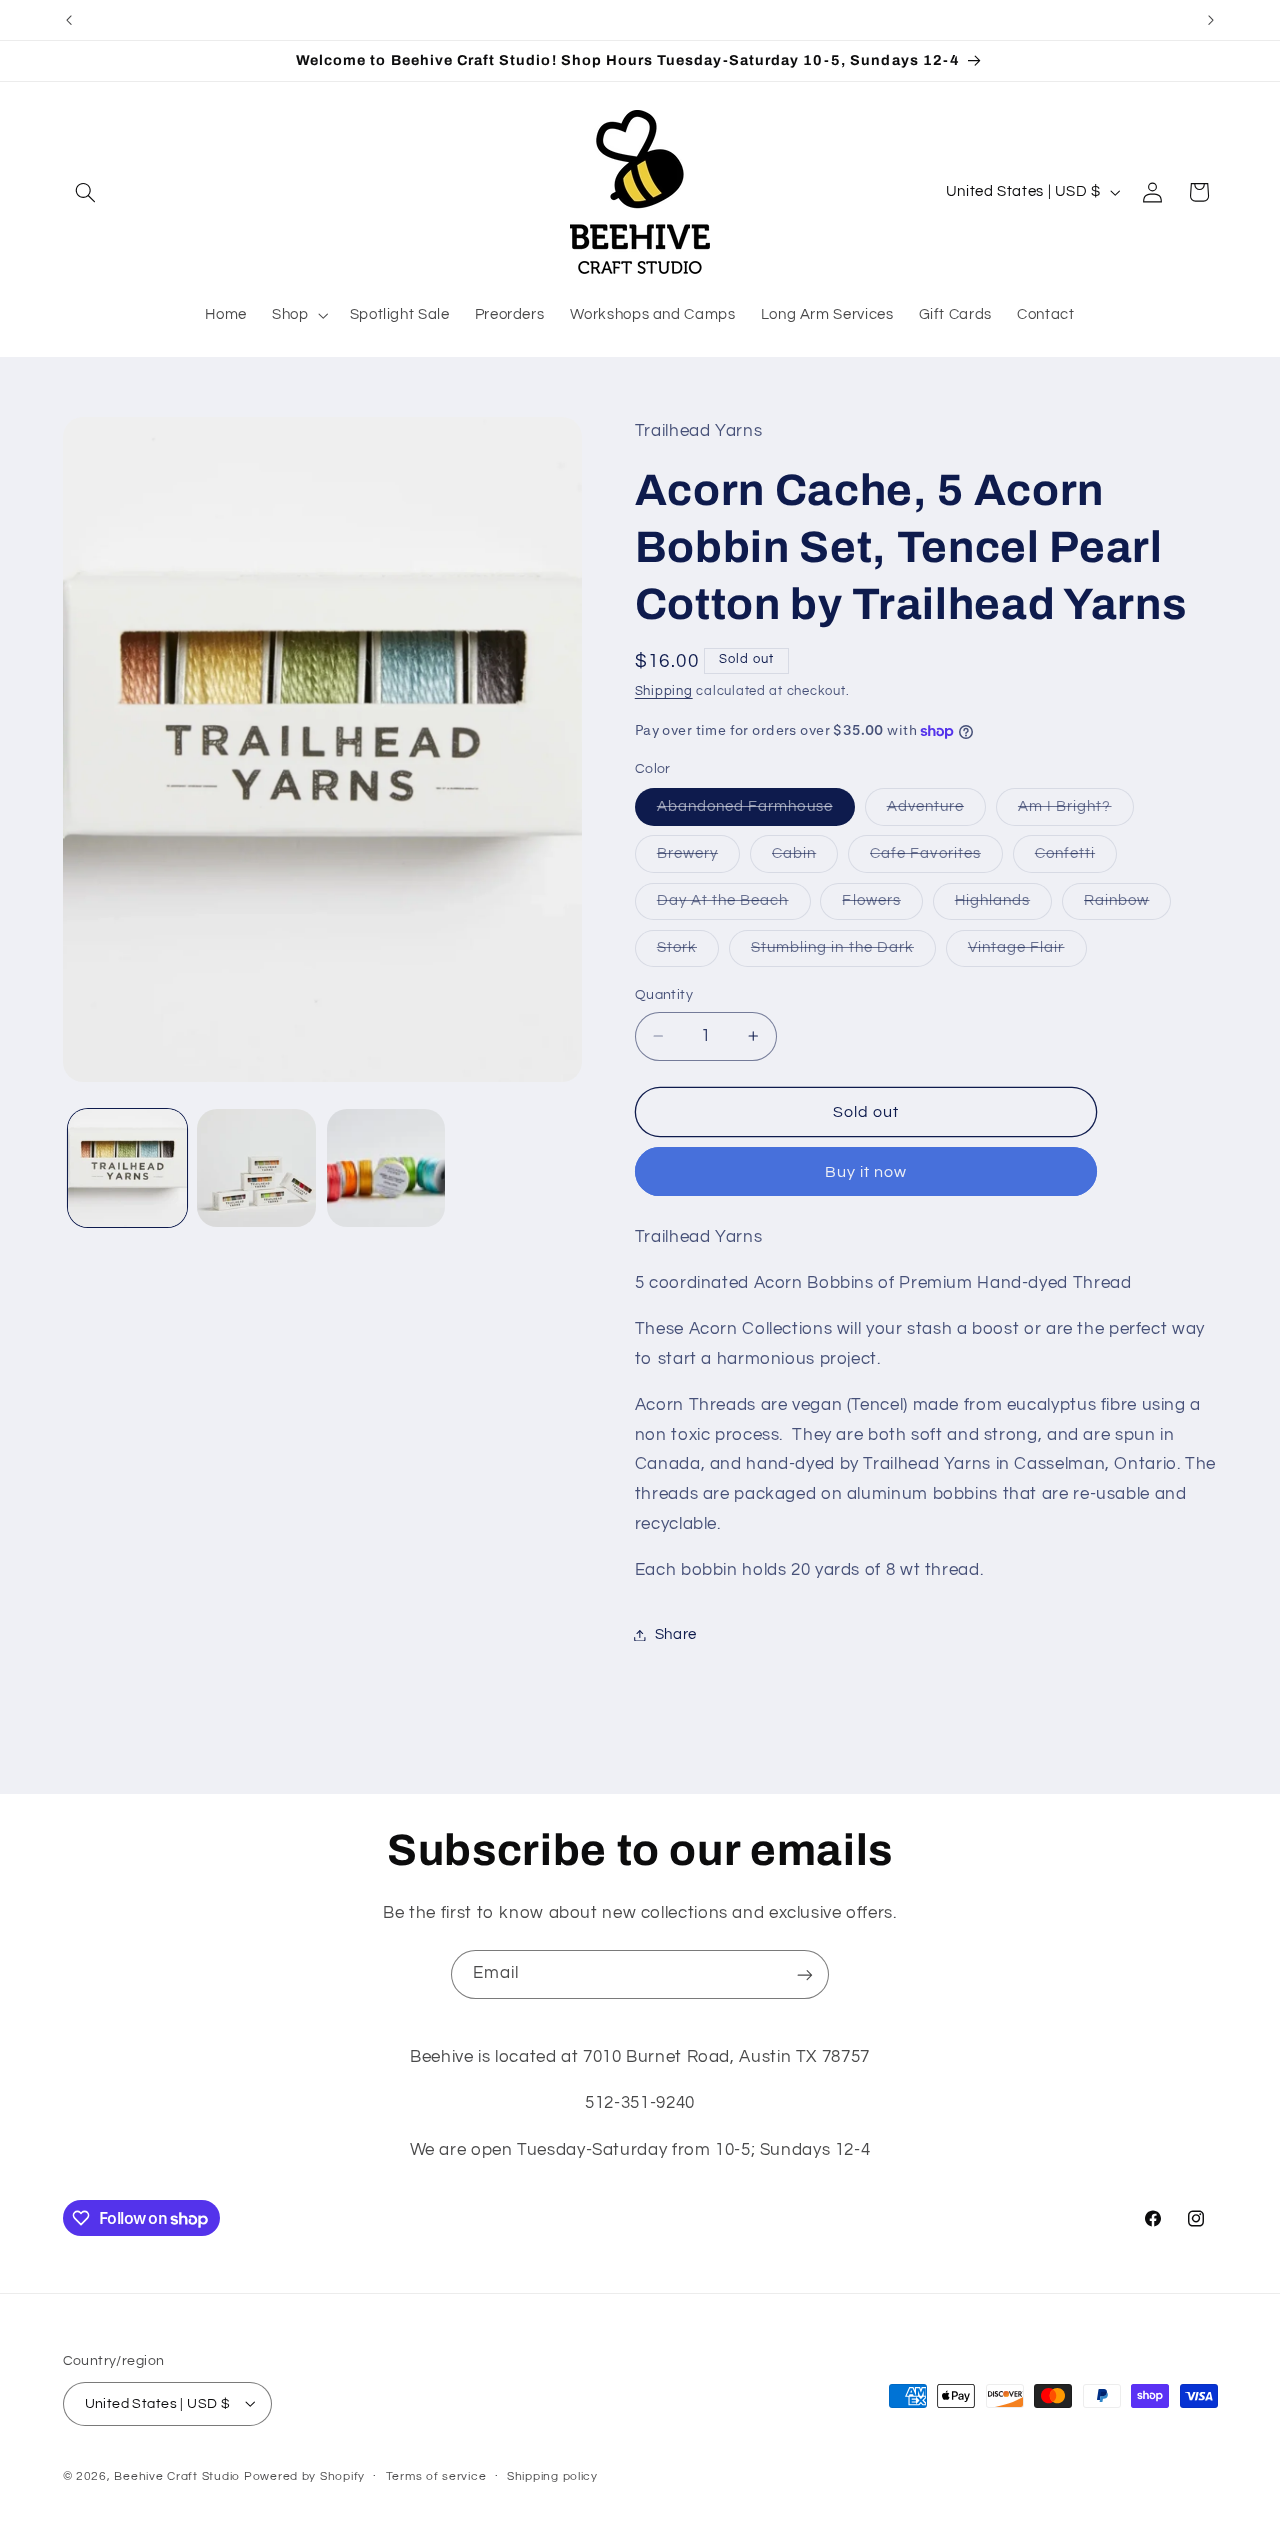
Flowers (882, 906)
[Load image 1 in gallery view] (127, 1168)
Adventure (936, 812)
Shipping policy (552, 2476)
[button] (86, 192)
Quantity (664, 995)
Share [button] (676, 1634)
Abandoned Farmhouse (756, 812)
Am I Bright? (1076, 812)
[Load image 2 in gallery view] (256, 1168)
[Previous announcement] (69, 20)
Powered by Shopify (304, 2475)
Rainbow (1127, 906)
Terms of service (436, 2476)
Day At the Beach (734, 906)
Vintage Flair (1027, 953)
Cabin (805, 859)
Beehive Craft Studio (177, 2475)
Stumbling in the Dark (843, 953)
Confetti (1076, 859)
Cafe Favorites (936, 859)
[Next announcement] (1211, 20)
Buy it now (866, 1172)
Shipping (664, 691)
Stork (688, 953)
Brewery (698, 859)
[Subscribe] (805, 1974)
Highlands (1003, 906)
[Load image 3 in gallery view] (386, 1168)
